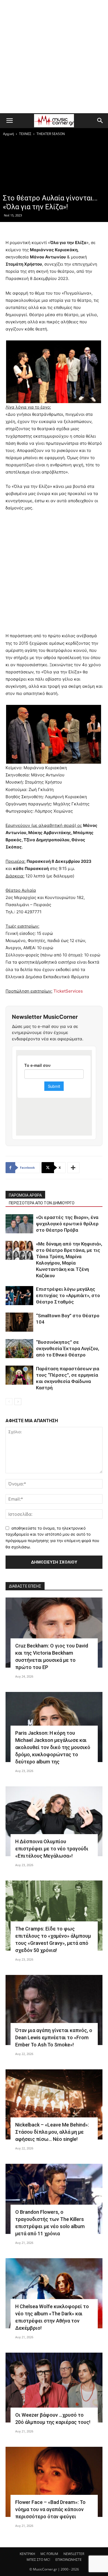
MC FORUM (49, 2554)
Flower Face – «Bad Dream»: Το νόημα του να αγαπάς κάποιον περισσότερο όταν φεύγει (50, 2509)
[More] (73, 1168)
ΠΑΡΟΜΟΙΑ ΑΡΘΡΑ (25, 1195)
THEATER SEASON (51, 134)
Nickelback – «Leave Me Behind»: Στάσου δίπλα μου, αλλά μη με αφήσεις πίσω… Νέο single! (52, 2132)
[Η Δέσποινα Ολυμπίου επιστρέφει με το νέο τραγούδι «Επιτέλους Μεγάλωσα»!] (54, 1821)
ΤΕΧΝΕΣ (25, 134)
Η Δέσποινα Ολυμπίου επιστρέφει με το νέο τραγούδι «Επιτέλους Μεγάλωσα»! (52, 1849)
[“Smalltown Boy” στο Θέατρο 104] (19, 1322)
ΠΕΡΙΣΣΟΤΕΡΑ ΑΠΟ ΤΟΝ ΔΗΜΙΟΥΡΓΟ (42, 1203)
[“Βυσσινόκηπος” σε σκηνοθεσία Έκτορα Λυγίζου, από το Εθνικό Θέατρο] (19, 1349)
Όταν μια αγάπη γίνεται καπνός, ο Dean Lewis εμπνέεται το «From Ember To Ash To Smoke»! (54, 2037)
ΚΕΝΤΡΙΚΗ (27, 2554)
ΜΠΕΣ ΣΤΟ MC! (38, 2560)
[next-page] (18, 1402)
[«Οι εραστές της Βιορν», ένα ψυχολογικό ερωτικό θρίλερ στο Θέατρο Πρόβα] (19, 1224)
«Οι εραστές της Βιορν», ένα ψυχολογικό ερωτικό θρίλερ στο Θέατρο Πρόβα (67, 1224)
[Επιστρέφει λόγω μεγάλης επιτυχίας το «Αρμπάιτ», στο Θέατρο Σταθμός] (19, 1296)
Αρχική (8, 134)
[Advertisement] (54, 57)
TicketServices (68, 991)
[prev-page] (9, 1402)
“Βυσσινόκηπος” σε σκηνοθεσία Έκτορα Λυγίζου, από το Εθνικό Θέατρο (68, 1348)
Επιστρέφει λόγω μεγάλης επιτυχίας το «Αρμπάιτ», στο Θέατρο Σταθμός (68, 1295)
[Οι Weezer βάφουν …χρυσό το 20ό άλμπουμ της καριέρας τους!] (54, 2388)
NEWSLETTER (74, 2554)
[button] (9, 121)
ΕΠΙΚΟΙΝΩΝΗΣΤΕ (69, 2560)
